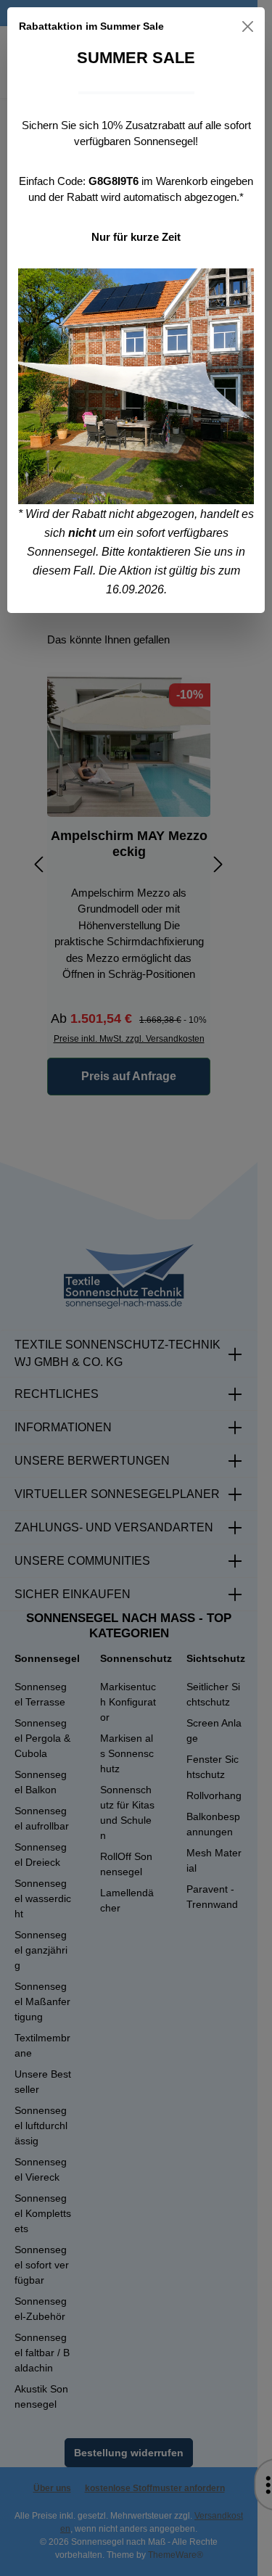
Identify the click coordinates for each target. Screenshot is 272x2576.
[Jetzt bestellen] (136, 386)
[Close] (248, 26)
